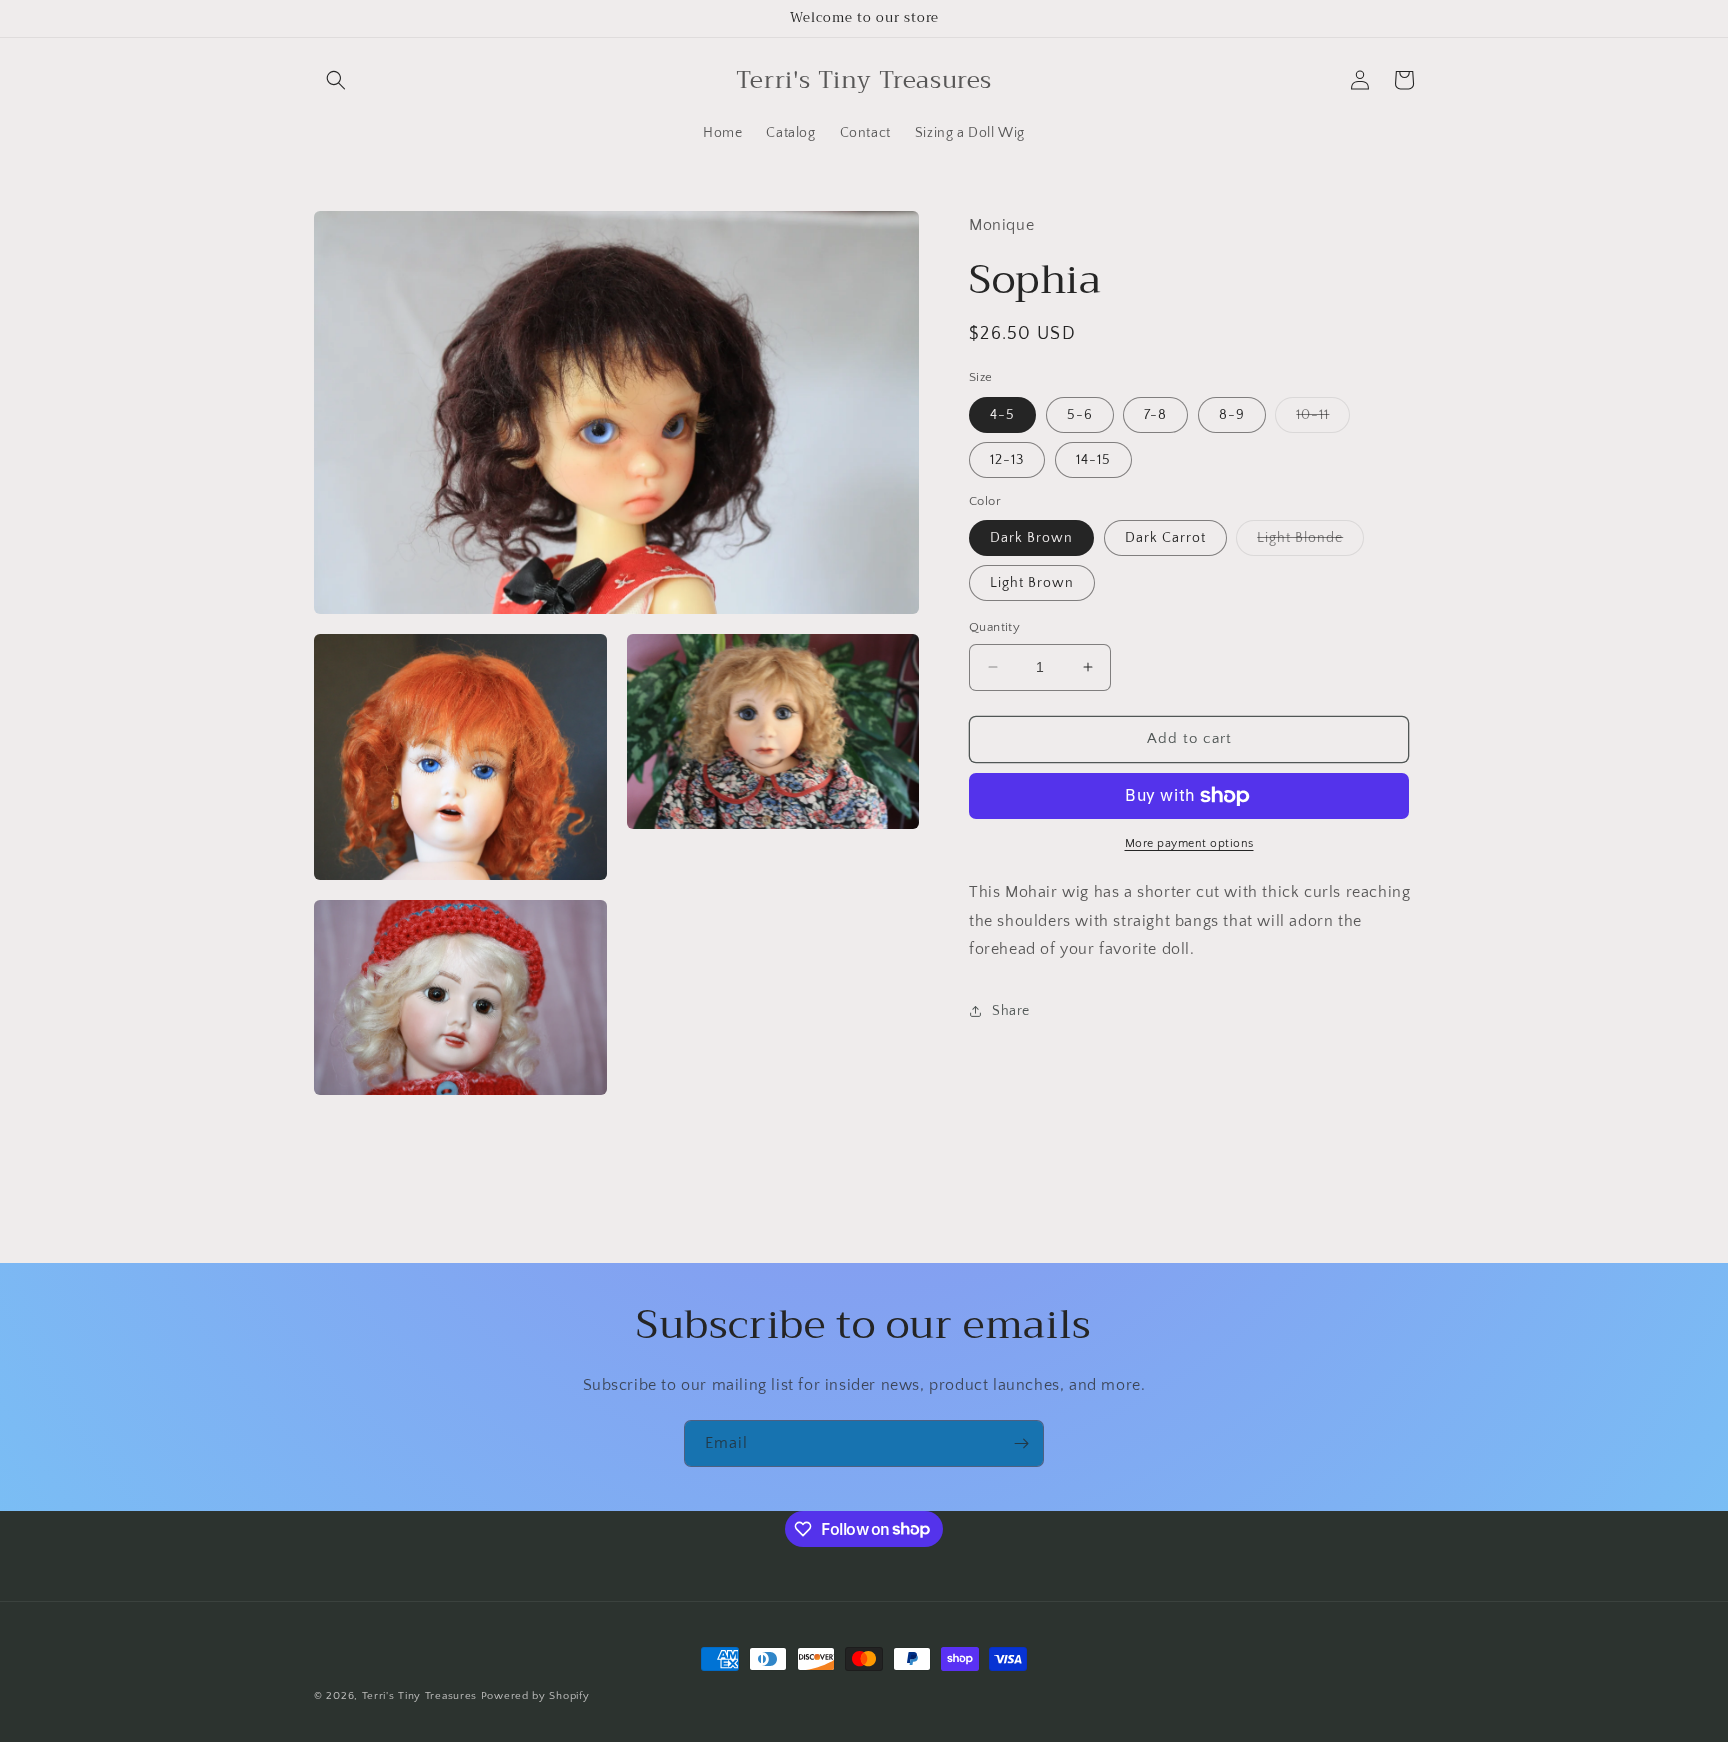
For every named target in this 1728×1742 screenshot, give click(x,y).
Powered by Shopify (535, 1696)
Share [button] (1011, 1011)
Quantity (994, 627)
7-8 (1155, 415)
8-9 (1232, 415)
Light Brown (1032, 583)
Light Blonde (1310, 542)
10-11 (1323, 419)
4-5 (1002, 415)
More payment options (1189, 843)
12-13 (1007, 460)
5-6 (1080, 415)
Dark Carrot (1165, 538)
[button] (336, 80)
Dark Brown (1031, 538)
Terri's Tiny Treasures (419, 1696)
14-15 (1093, 460)
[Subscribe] (1021, 1443)
